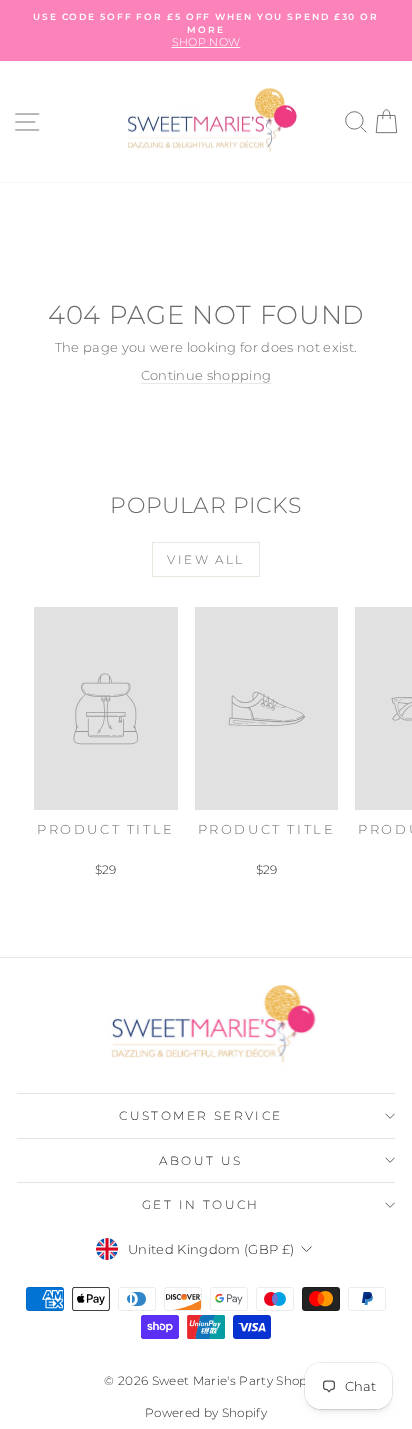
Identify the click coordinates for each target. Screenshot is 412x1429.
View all (205, 559)
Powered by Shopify (206, 1412)
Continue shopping (206, 375)
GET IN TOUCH (201, 1204)
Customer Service (200, 1115)
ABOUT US (200, 1160)
